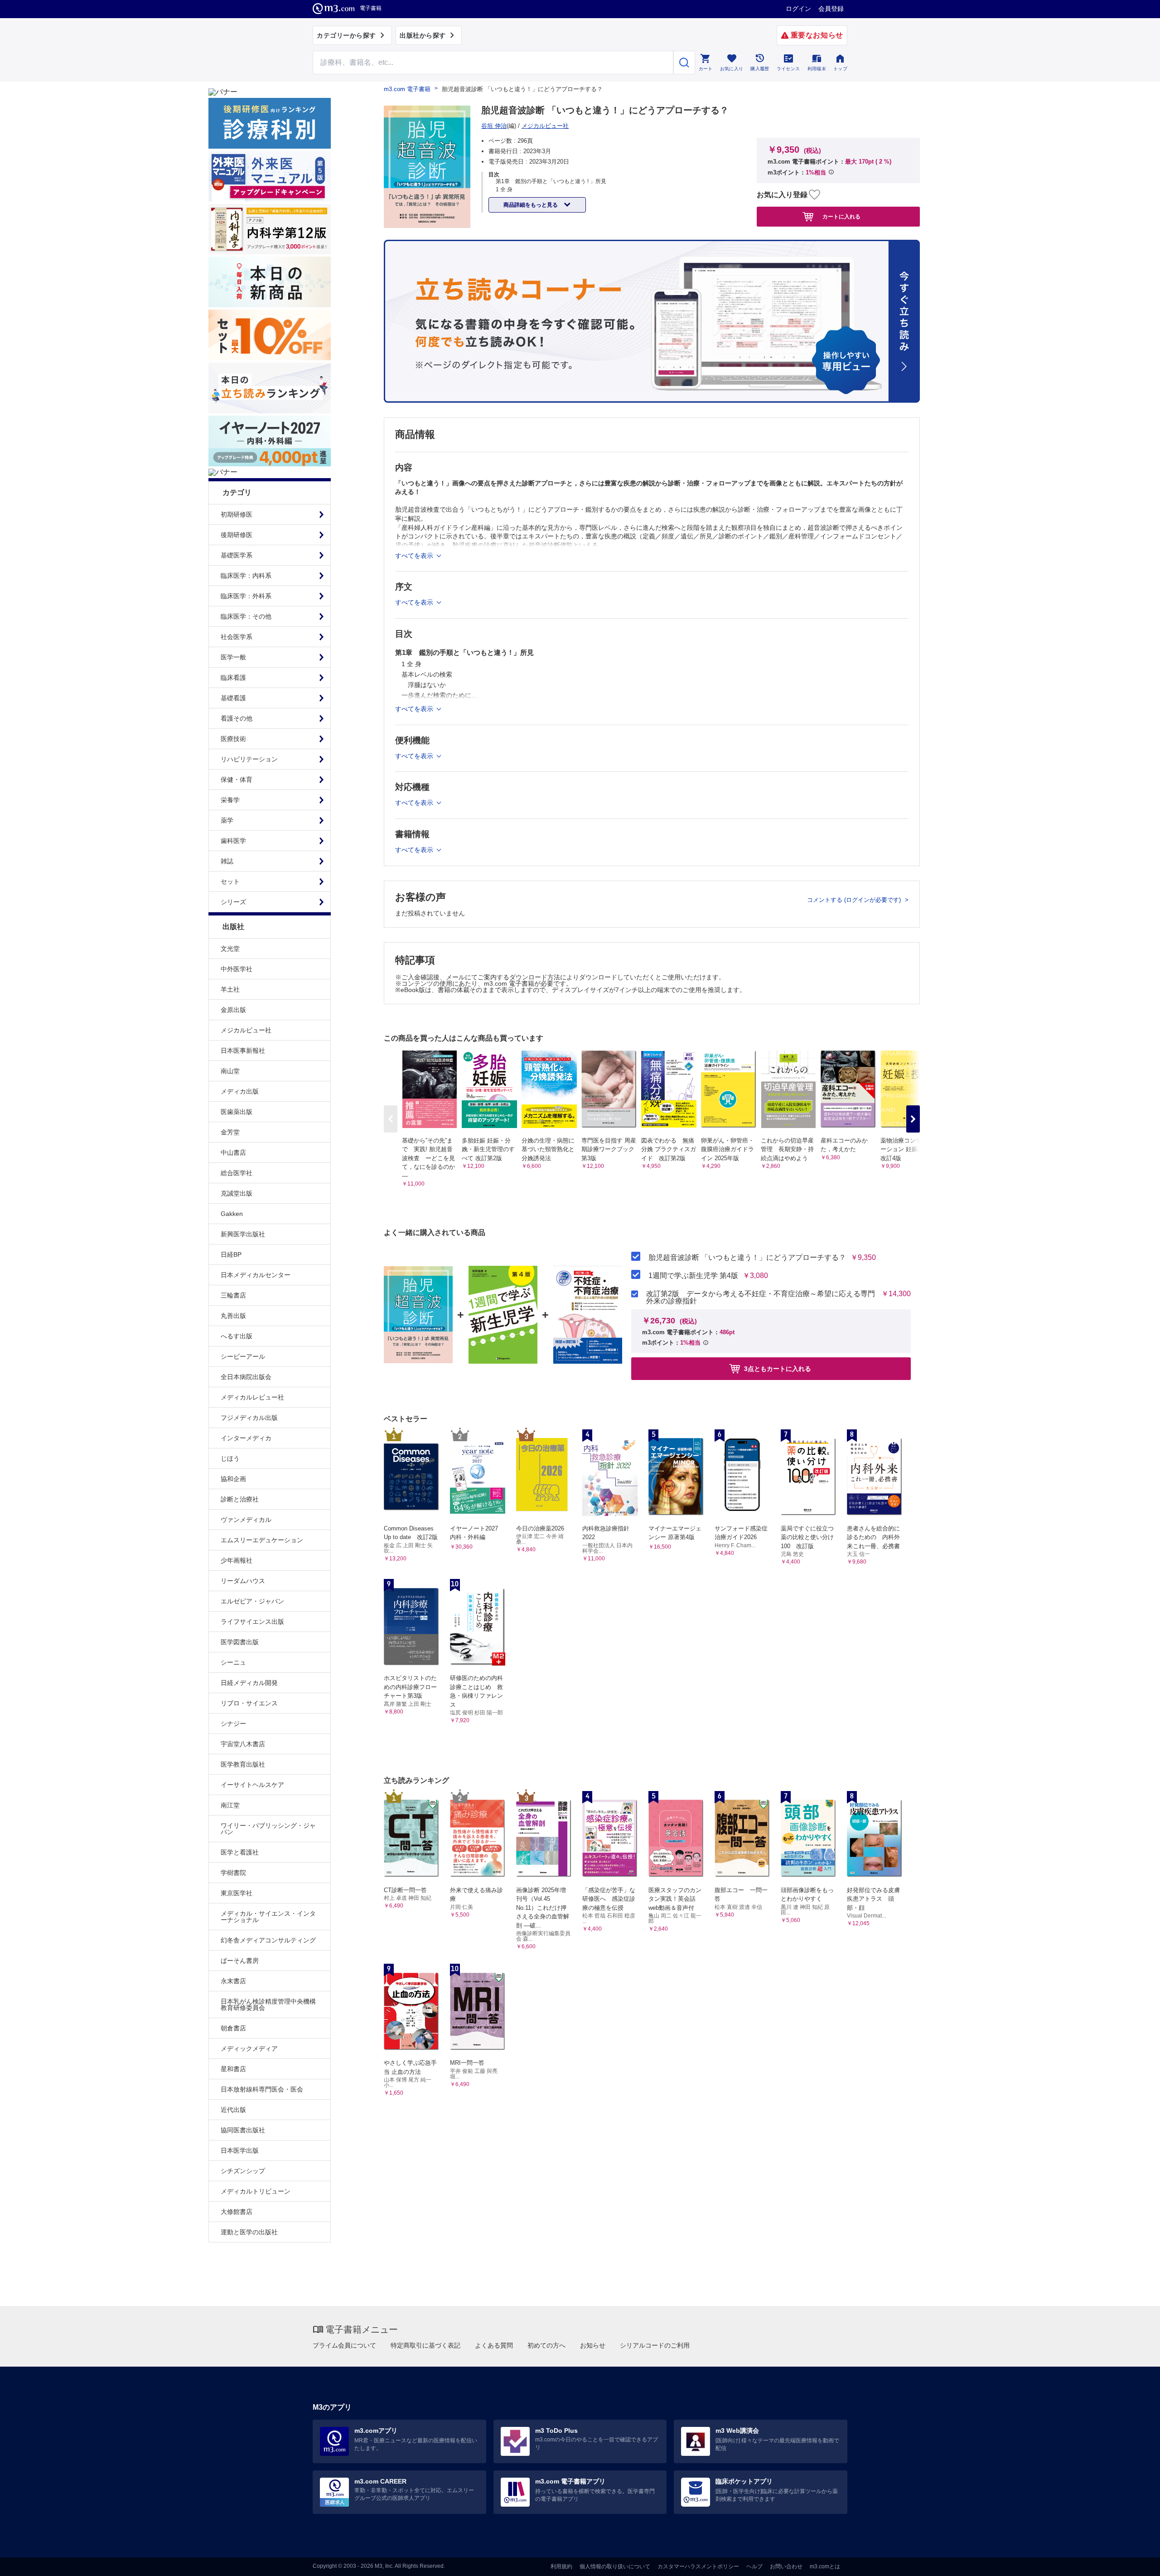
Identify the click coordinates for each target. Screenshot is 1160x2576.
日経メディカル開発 (249, 1683)
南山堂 (230, 1071)
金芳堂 (230, 1132)
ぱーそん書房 (240, 1961)
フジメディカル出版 (249, 1418)
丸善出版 (233, 1316)
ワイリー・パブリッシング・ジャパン (268, 1829)
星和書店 (233, 2069)
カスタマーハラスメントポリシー (698, 2566)
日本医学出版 (240, 2150)
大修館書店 (237, 2212)
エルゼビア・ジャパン (252, 1601)
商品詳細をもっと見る (531, 205)
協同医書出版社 (243, 2130)
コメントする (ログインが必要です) (855, 900)
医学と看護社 (240, 1852)
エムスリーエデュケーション (262, 1540)
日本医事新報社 (243, 1051)
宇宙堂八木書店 (243, 1744)
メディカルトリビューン (256, 2191)
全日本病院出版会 (246, 1377)
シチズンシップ (243, 2171)
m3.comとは (825, 2566)
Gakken (232, 1214)
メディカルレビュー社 (252, 1397)
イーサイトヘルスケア (252, 1785)
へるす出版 (237, 1336)
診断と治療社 (240, 1499)
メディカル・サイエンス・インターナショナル (268, 1917)
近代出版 (233, 2110)
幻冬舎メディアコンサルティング (268, 1940)
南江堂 (230, 1805)
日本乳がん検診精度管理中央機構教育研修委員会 (268, 2005)
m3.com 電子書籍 (407, 89)
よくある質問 (494, 2345)
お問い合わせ (786, 2566)
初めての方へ (546, 2345)
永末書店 (233, 1981)
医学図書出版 (240, 1642)
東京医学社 (237, 1893)
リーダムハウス (243, 1581)
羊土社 (230, 989)
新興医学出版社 (243, 1234)
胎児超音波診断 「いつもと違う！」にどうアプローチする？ (747, 1258)
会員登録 (831, 9)
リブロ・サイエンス (249, 1703)
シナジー (233, 1724)
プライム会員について (344, 2345)
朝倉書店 (233, 2028)
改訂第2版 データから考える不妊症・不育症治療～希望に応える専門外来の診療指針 (761, 1298)
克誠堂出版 (237, 1193)
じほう (230, 1458)
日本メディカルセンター (256, 1275)
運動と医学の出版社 (249, 2232)
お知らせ (593, 2345)
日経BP (231, 1254)
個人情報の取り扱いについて (615, 2566)
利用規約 (561, 2566)
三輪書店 (233, 1295)
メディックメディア (249, 2048)
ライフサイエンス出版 (252, 1622)
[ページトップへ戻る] (1134, 2561)
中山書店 (233, 1152)
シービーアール (243, 1356)
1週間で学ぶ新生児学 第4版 (693, 1276)
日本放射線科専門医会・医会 (262, 2089)
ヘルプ (754, 2566)
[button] (913, 1119)
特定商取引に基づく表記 (425, 2345)
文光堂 (230, 949)
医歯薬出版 (237, 1112)
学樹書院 (233, 1873)
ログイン (798, 9)
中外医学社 (237, 969)
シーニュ (233, 1662)
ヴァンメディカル (246, 1520)
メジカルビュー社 (246, 1030)
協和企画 (233, 1479)
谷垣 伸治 (494, 126)
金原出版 (233, 1010)
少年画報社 (237, 1560)
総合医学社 (237, 1173)
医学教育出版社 (243, 1764)
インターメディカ (246, 1438)
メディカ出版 (240, 1091)
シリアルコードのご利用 (655, 2345)
